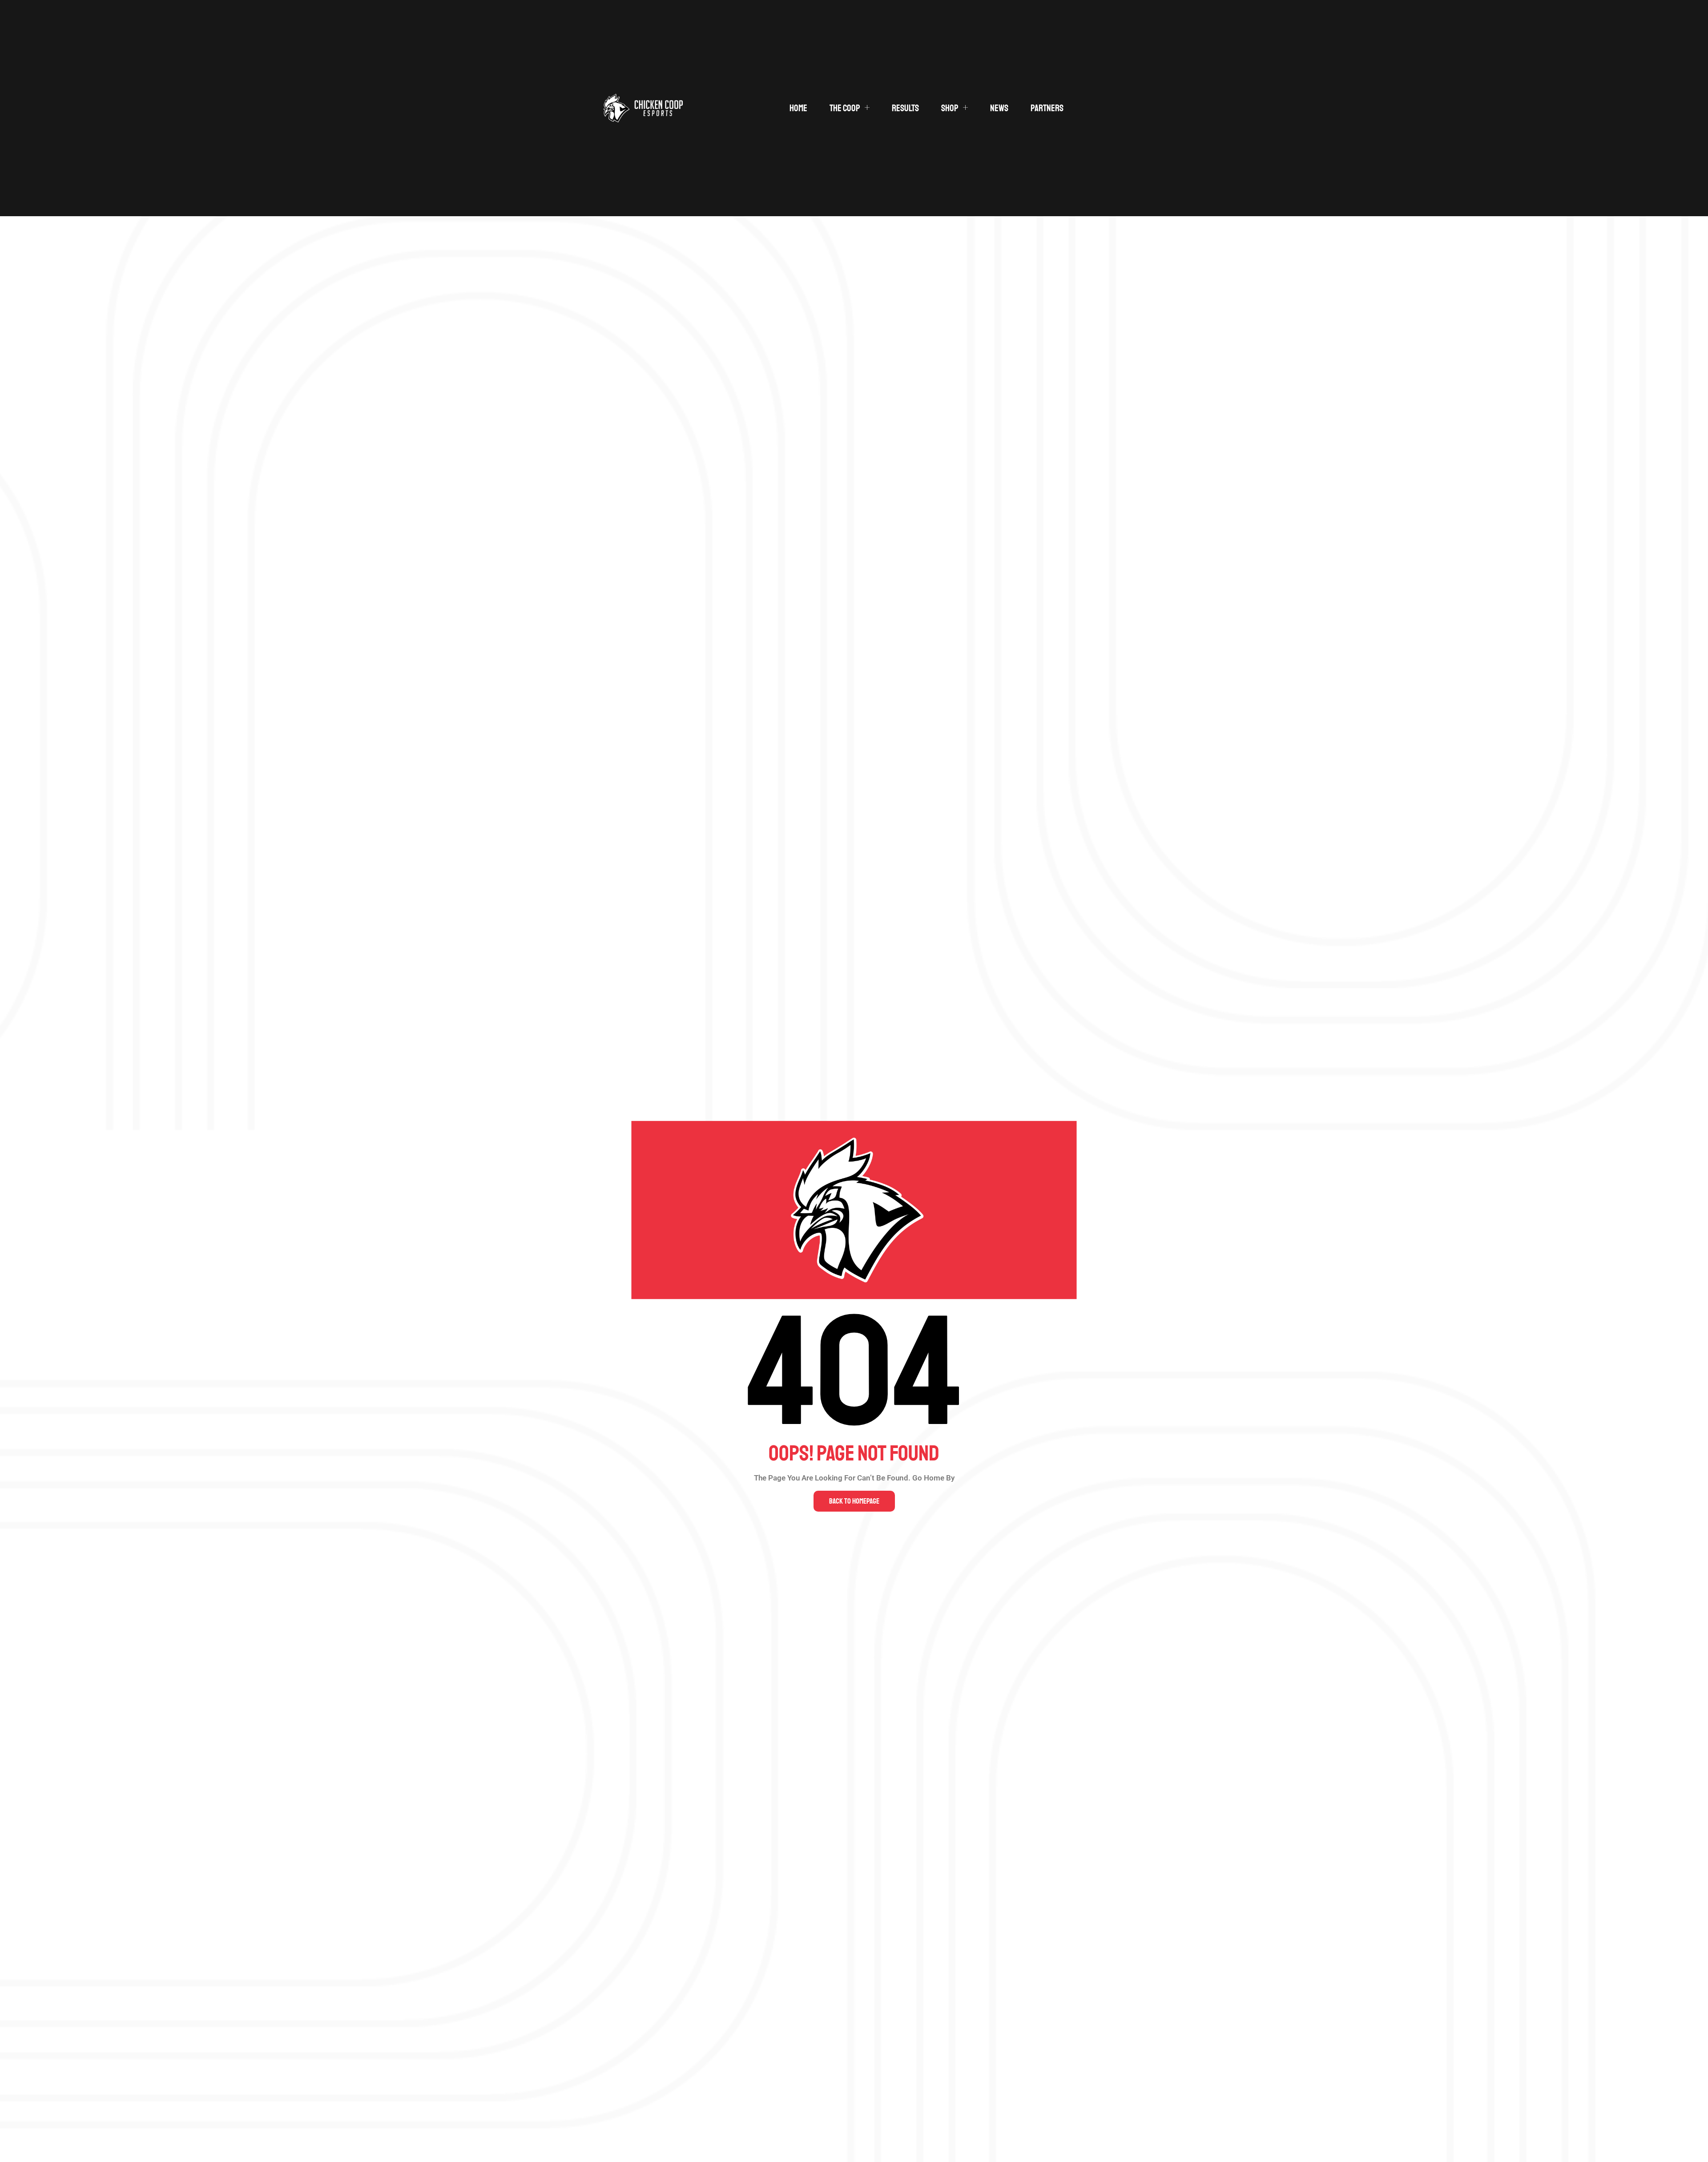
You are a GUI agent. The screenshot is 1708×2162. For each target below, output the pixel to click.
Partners (1047, 108)
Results (905, 108)
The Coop (845, 108)
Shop (950, 108)
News (999, 108)
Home (798, 108)
